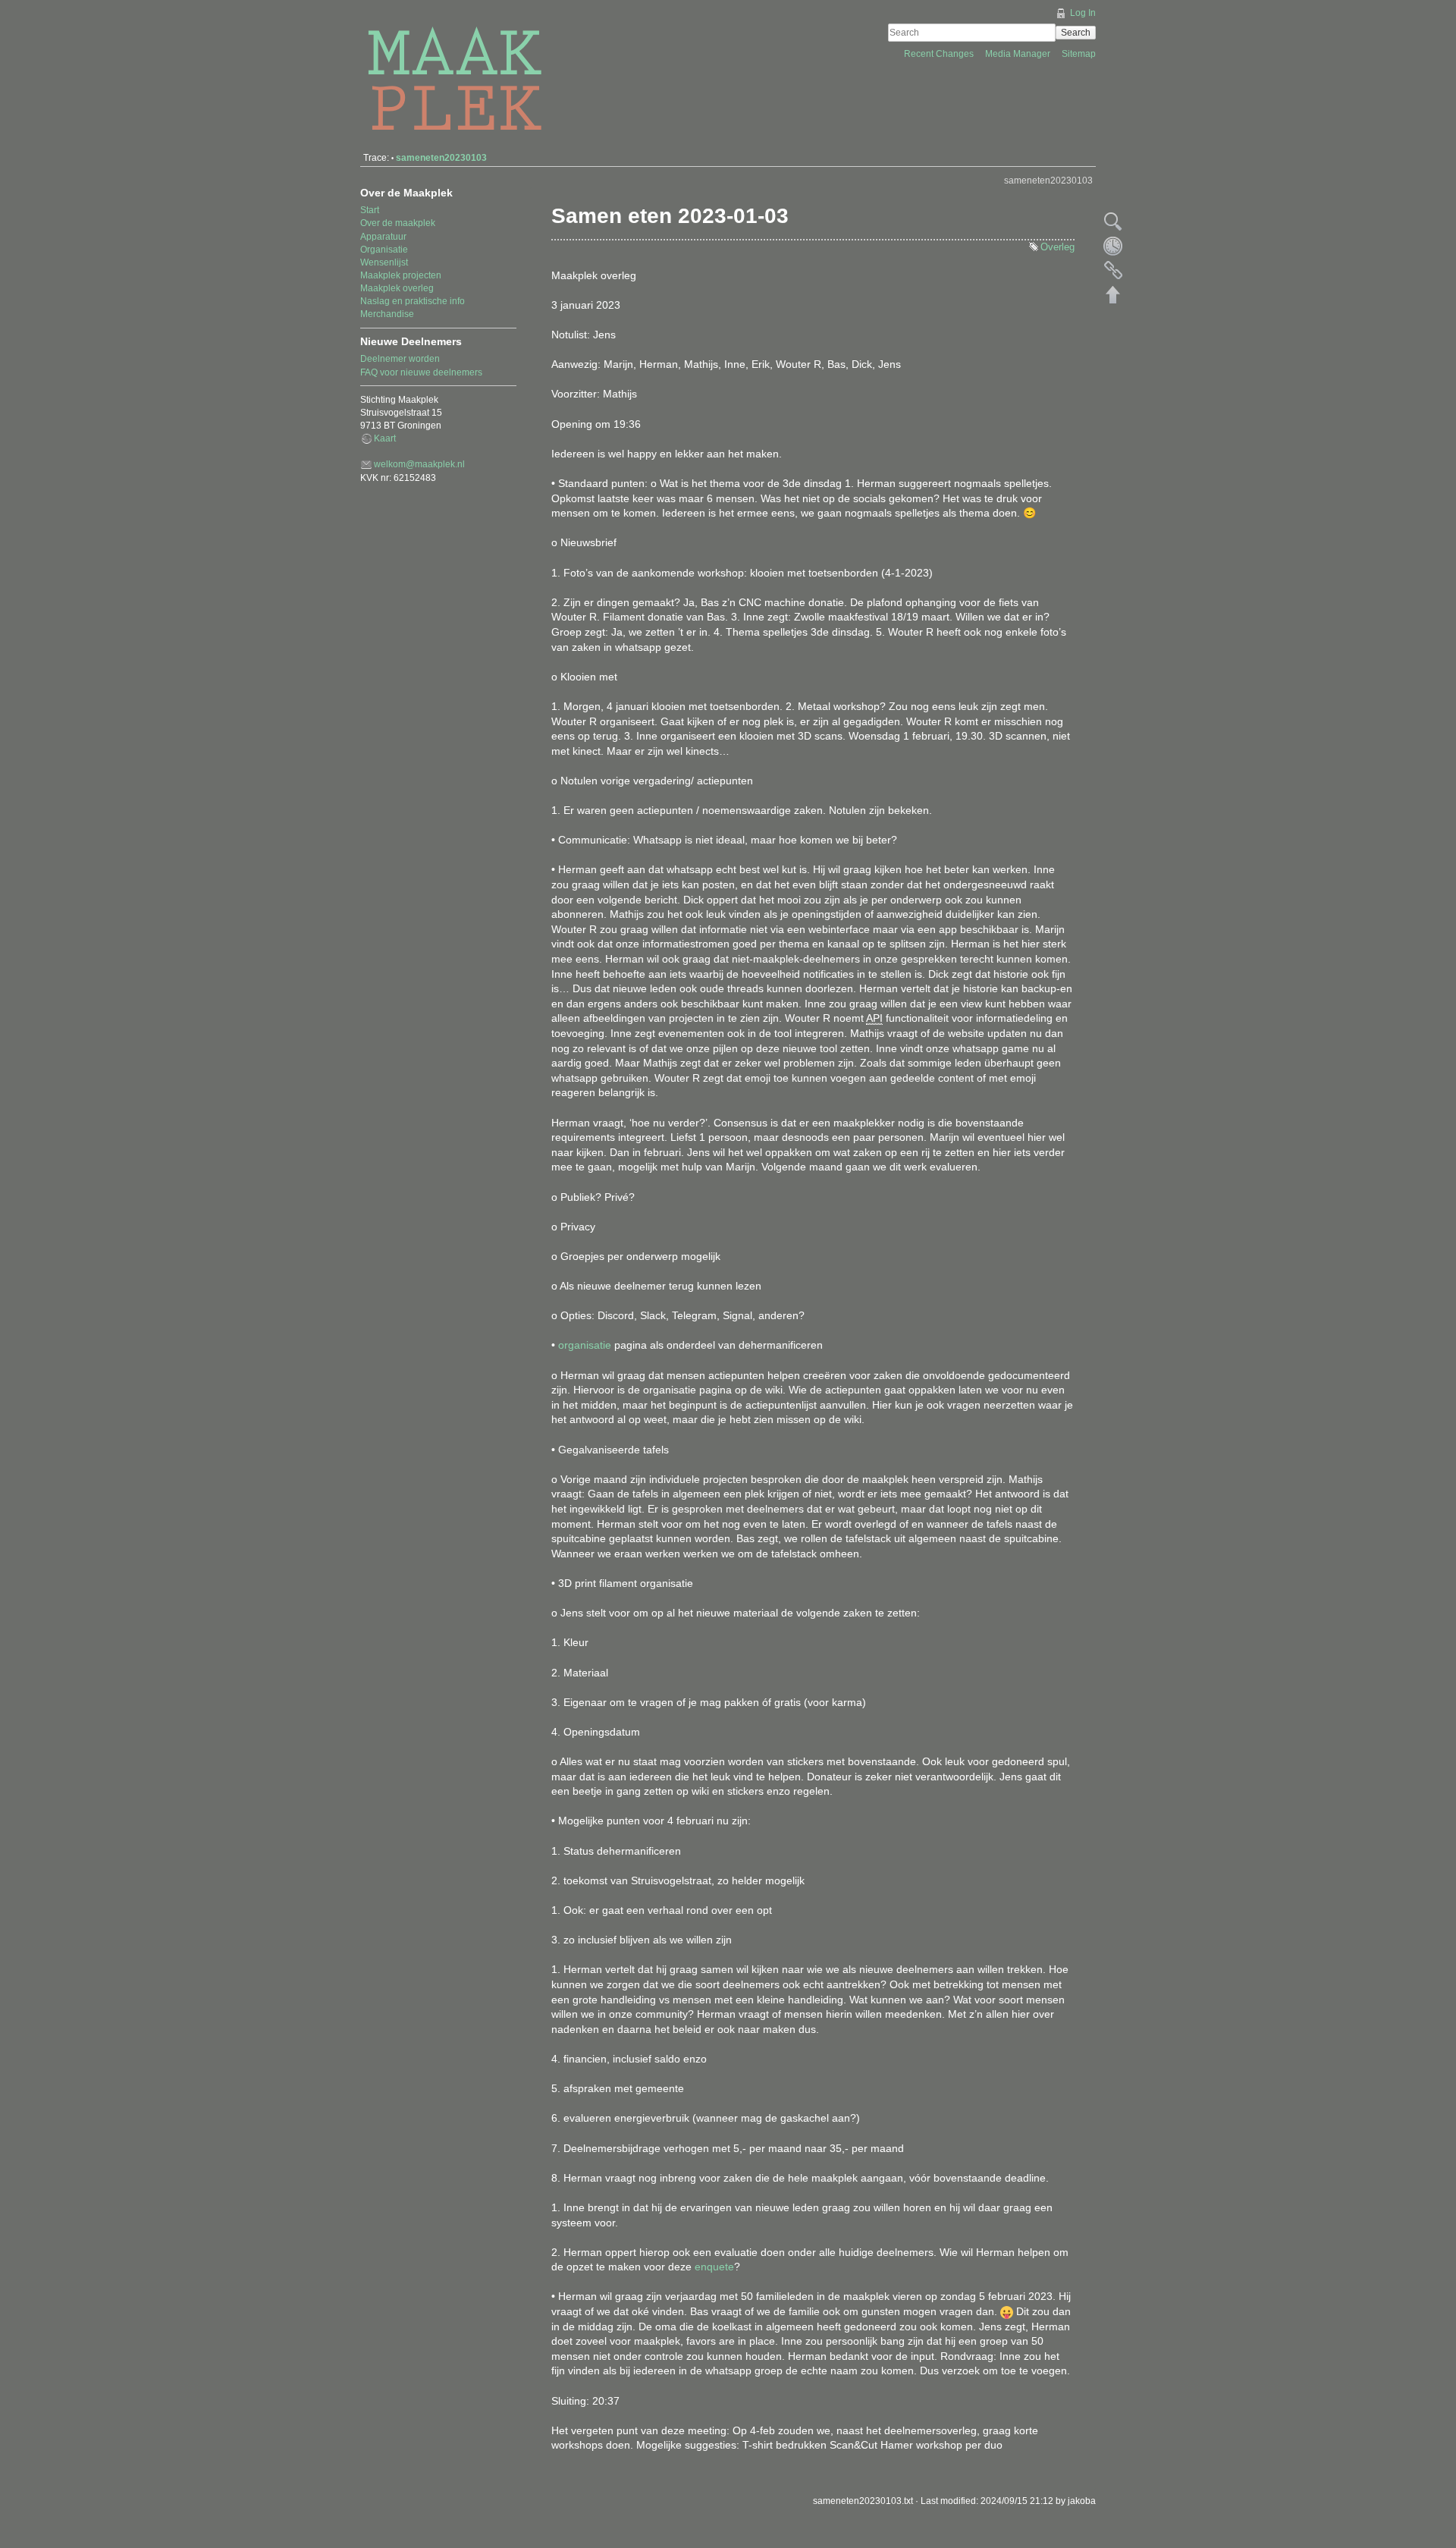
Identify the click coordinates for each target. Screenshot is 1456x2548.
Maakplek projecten (401, 275)
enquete (714, 2267)
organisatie (585, 1345)
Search (1076, 33)
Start (370, 210)
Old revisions (1113, 246)
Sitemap (1079, 54)
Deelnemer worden (400, 359)
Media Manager (1019, 54)
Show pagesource (1113, 221)
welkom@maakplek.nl (419, 464)
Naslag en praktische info (413, 301)
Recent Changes (940, 54)
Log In (1083, 13)
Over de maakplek (398, 223)
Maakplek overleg (397, 288)
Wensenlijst (384, 262)
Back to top (1113, 294)
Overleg (1057, 247)
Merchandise (387, 314)
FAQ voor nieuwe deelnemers (421, 372)
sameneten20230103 (441, 158)
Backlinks (1113, 270)
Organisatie (384, 250)
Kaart (385, 438)
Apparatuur (383, 237)
